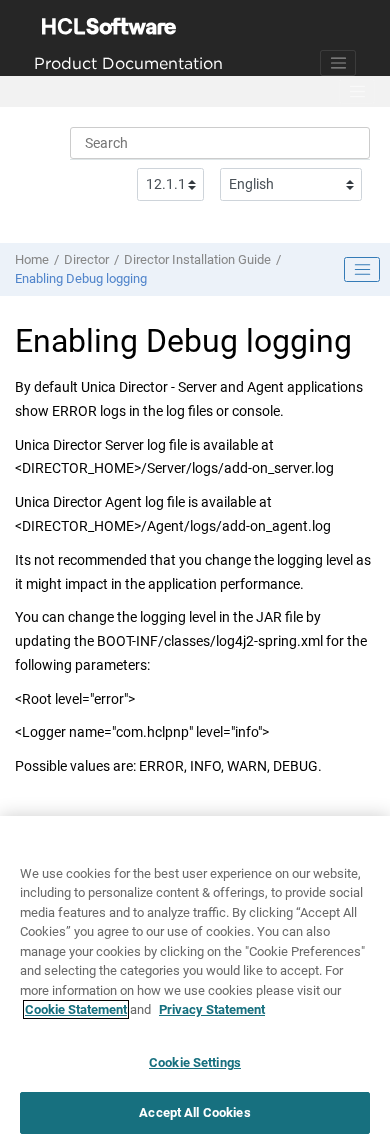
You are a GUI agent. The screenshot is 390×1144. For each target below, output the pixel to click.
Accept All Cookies (194, 1112)
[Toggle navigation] (338, 63)
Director (86, 259)
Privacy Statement (212, 1009)
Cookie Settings (195, 1062)
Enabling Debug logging (81, 278)
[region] (195, 980)
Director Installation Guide (197, 259)
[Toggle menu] (357, 92)
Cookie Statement (76, 1009)
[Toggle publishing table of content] (362, 270)
